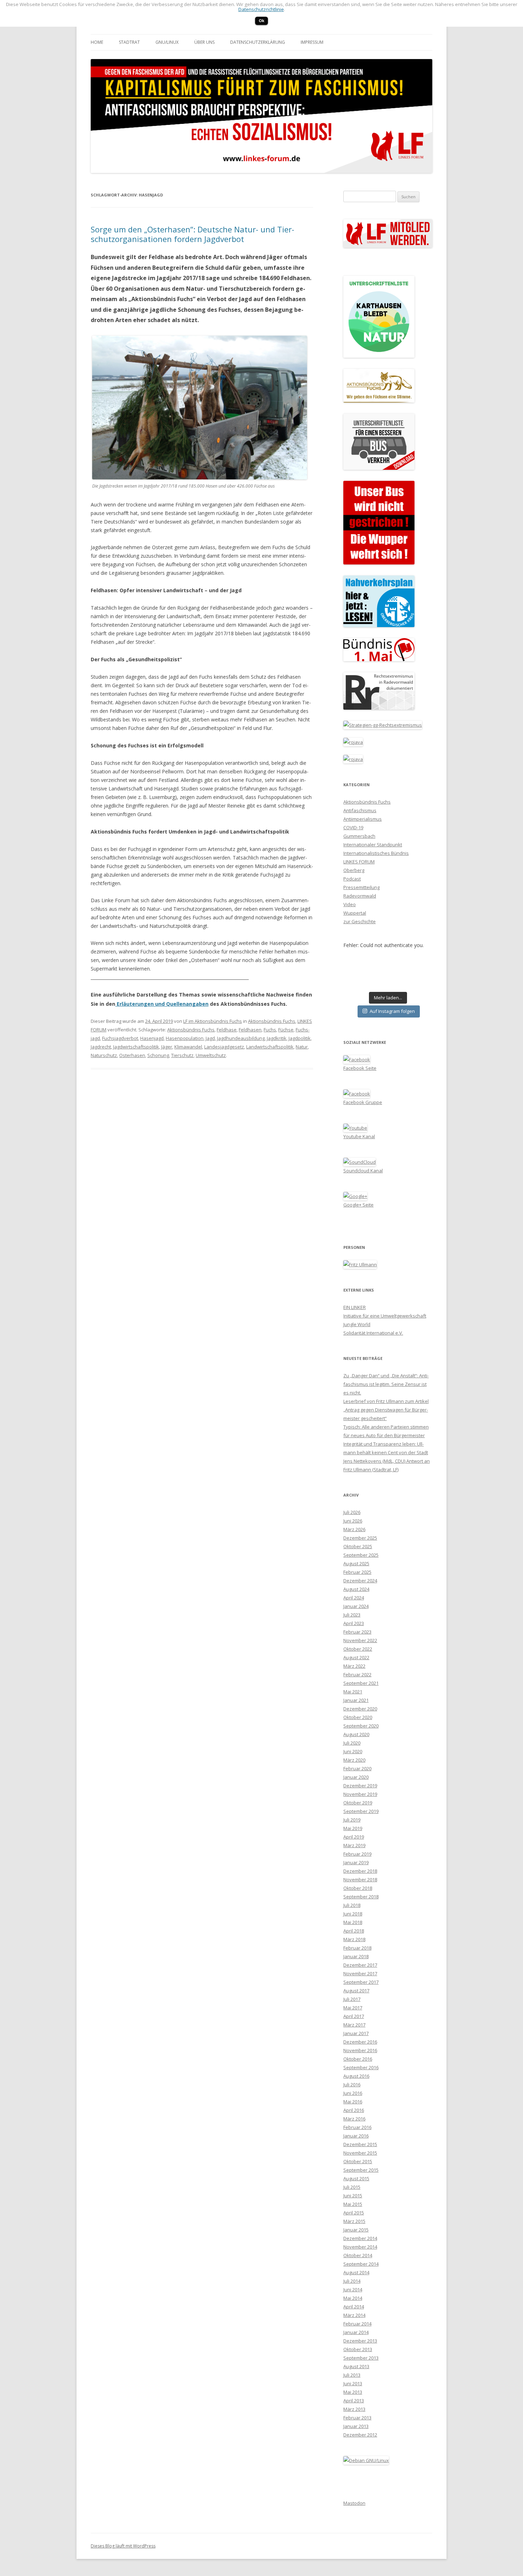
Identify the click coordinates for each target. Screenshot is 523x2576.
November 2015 (360, 2153)
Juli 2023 (352, 1615)
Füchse (286, 1030)
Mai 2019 (353, 1828)
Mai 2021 (353, 1692)
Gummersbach (359, 836)
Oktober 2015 (358, 2161)
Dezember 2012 (360, 2435)
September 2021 (361, 1683)
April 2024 (354, 1598)
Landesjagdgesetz (224, 1047)
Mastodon (354, 2503)
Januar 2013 (356, 2426)
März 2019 (354, 1845)
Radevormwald (360, 896)
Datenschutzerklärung (258, 42)
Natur (302, 1047)
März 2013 (354, 2409)
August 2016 (356, 2076)
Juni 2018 (353, 1914)
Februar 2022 (357, 1675)
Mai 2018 (353, 1922)
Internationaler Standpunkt (373, 845)
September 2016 (361, 2067)
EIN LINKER (355, 1307)
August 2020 (356, 1734)
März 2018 (354, 1939)
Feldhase (227, 1030)
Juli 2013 (352, 2375)
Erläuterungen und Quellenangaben (162, 1004)
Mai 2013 (353, 2392)
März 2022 (354, 1666)
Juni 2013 (353, 2383)
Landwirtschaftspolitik (270, 1047)
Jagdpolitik (300, 1038)
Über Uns (204, 42)
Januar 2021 (356, 1700)
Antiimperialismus (363, 819)
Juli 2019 (352, 1820)
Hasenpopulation (185, 1038)
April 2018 (354, 1931)
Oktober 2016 (358, 2059)
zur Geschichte (360, 921)
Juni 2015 (353, 2196)
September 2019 (361, 1811)
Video (350, 904)
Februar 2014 (357, 2324)
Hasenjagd (152, 1038)
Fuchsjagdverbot (120, 1038)
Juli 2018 (352, 1905)
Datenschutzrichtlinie (261, 9)
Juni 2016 (353, 2093)
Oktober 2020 (358, 1717)
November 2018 (360, 1880)
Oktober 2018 (358, 1888)
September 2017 (361, 1982)
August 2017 (356, 1991)
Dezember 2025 (360, 1538)
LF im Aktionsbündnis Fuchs (213, 1021)
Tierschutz (182, 1055)
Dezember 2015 (360, 2144)
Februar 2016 (357, 2127)
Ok (261, 20)
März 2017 (354, 2025)
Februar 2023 (357, 1632)
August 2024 (356, 1589)
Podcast (352, 879)
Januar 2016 (356, 2136)
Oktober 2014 (358, 2255)
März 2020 (354, 1760)
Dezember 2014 (360, 2238)
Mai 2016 (353, 2102)
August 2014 (356, 2272)
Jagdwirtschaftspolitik (136, 1047)
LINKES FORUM (359, 862)
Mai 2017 (353, 2008)
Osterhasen (132, 1055)
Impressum (312, 42)
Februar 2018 (357, 1948)
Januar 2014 (356, 2332)
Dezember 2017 (360, 1965)
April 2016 (354, 2110)
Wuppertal (355, 913)
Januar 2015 (356, 2230)
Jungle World (357, 1324)
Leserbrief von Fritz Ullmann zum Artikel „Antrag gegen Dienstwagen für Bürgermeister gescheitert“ (386, 1410)
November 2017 (360, 1973)
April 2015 (354, 2213)
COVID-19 (353, 827)
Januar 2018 (356, 1956)
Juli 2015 (352, 2187)
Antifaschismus (360, 810)
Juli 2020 (352, 1743)
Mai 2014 (353, 2298)
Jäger (167, 1047)
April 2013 (354, 2401)
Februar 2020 (357, 1768)
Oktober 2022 (358, 1649)
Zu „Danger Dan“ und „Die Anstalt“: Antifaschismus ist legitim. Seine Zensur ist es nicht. (386, 1384)
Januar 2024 (356, 1606)
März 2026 (354, 1529)
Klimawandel (188, 1047)
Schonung (158, 1055)
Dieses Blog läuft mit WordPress (123, 2546)
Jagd (210, 1038)
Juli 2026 (352, 1512)
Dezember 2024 (360, 1581)
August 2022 (356, 1657)
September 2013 (361, 2358)
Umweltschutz (211, 1055)
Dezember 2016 (360, 2042)
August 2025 (356, 1563)
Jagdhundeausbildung (241, 1038)
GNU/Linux (167, 42)
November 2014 (360, 2247)
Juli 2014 (352, 2281)
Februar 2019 (357, 1854)
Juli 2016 (352, 2085)
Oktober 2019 (358, 1803)
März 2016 (354, 2119)
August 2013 (356, 2366)
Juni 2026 (353, 1521)
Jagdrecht (101, 1047)
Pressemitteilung (361, 887)
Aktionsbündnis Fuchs (272, 1021)
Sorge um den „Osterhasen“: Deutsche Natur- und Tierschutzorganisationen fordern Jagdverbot (192, 234)
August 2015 (356, 2178)
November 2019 (360, 1794)
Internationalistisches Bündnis (376, 853)
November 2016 (360, 2050)
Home (97, 42)
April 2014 (354, 2307)
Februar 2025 (357, 1572)
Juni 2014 (353, 2290)
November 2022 (360, 1640)
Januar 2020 (356, 1777)
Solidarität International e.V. (373, 1333)
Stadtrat (129, 42)
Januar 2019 (356, 1862)
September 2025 (361, 1555)
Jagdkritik (277, 1038)
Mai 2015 (353, 2204)
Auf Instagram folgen (392, 1011)
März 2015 (354, 2221)
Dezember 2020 (360, 1709)
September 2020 (361, 1726)
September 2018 (361, 1897)
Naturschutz (104, 1055)
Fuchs (270, 1030)
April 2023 (354, 1623)
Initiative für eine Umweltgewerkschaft (385, 1316)
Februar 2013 (357, 2418)
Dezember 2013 (360, 2341)
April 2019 (354, 1837)
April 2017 (354, 2016)
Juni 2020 (353, 1751)
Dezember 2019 (360, 1786)
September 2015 (361, 2170)
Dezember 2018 (360, 1871)
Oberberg (354, 870)
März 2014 (354, 2315)
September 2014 (361, 2264)
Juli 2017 (352, 1999)
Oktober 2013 (358, 2349)
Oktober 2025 (358, 1546)
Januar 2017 (356, 2033)
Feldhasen (250, 1030)
